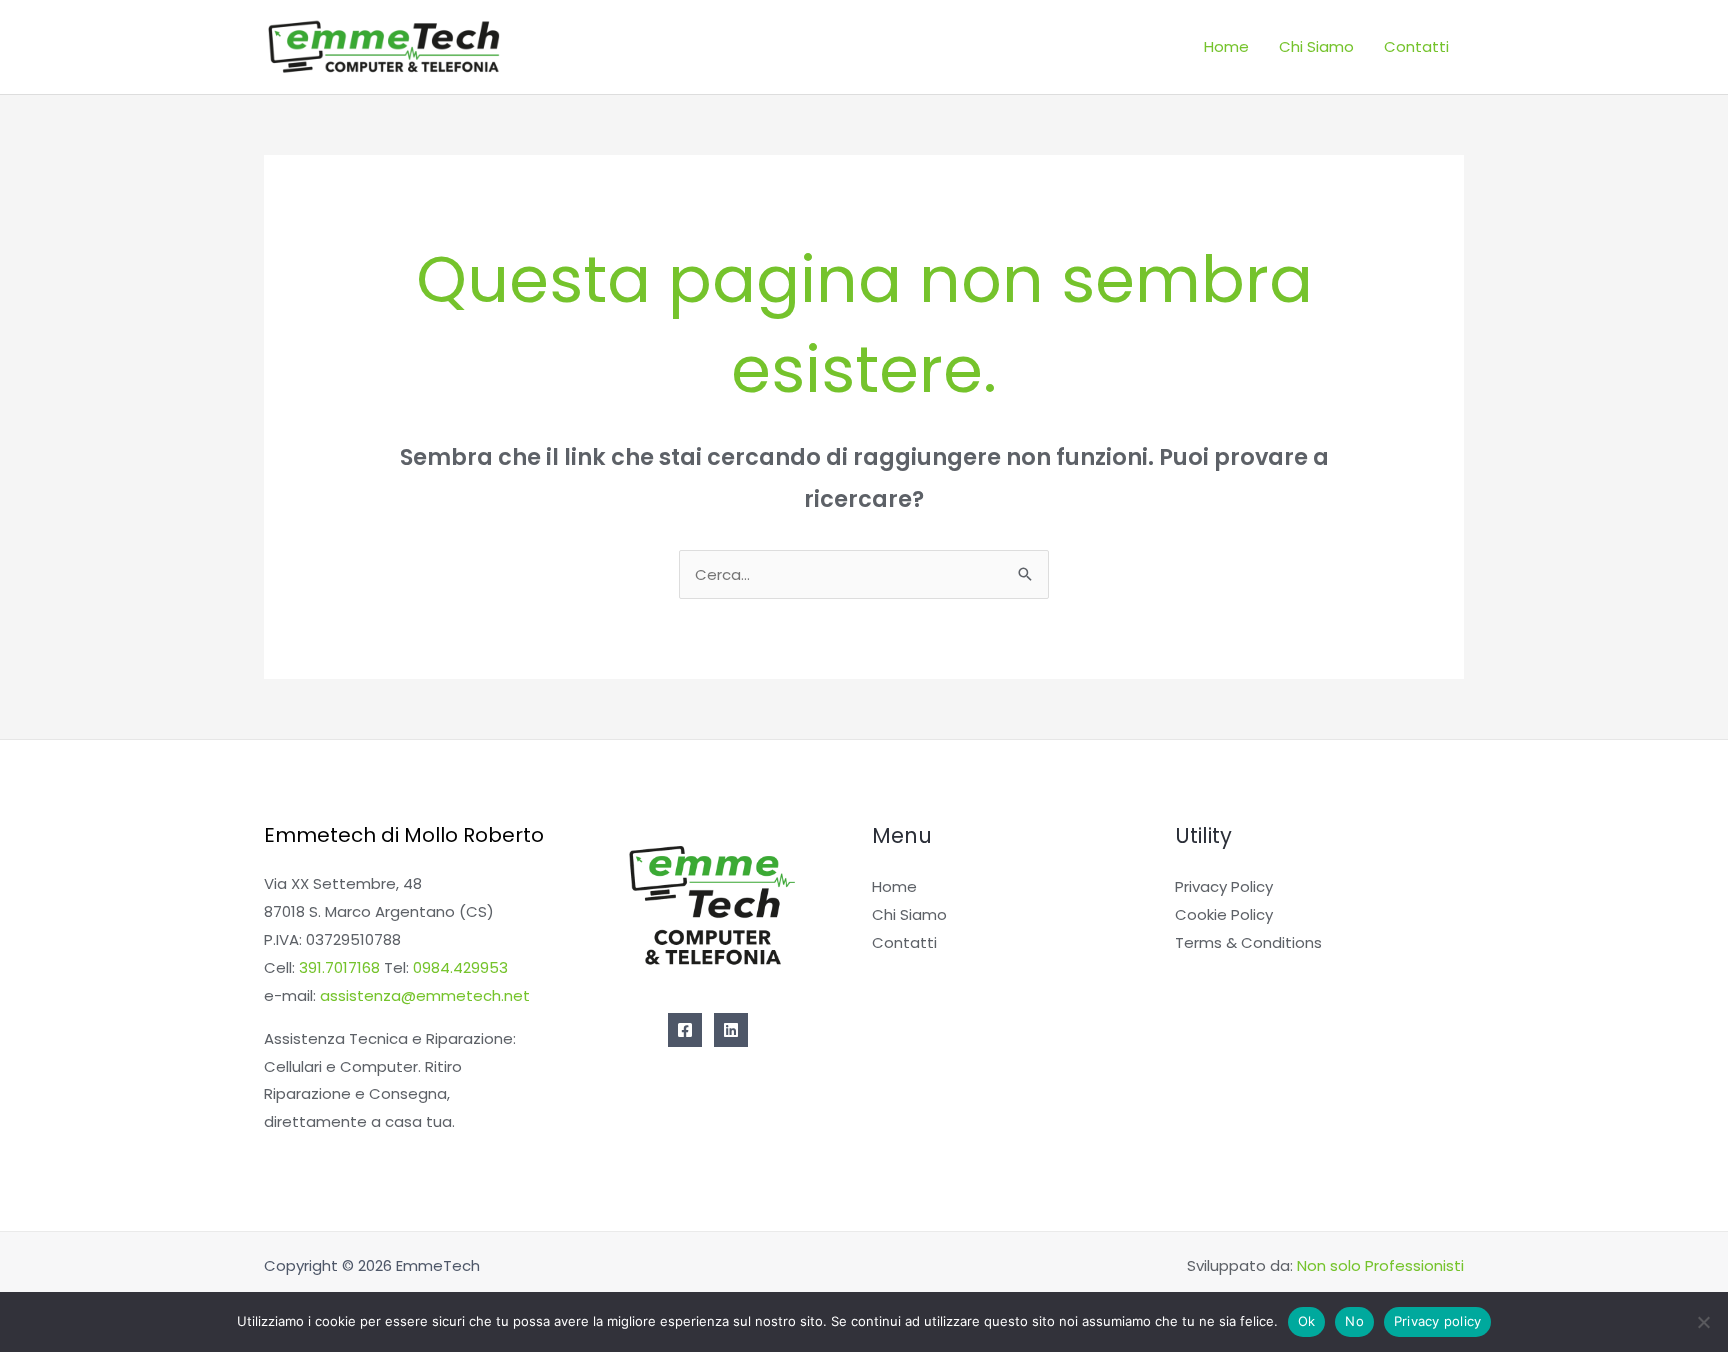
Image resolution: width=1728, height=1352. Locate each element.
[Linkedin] (731, 1030)
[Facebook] (685, 1030)
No (1354, 1321)
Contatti (1416, 46)
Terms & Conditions (1248, 942)
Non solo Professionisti (1380, 1265)
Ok (1307, 1321)
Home (1226, 46)
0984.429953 (460, 967)
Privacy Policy (1224, 886)
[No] (1703, 1322)
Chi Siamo (1316, 46)
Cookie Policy (1224, 914)
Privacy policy (1438, 1321)
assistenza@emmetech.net (425, 995)
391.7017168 (339, 967)
